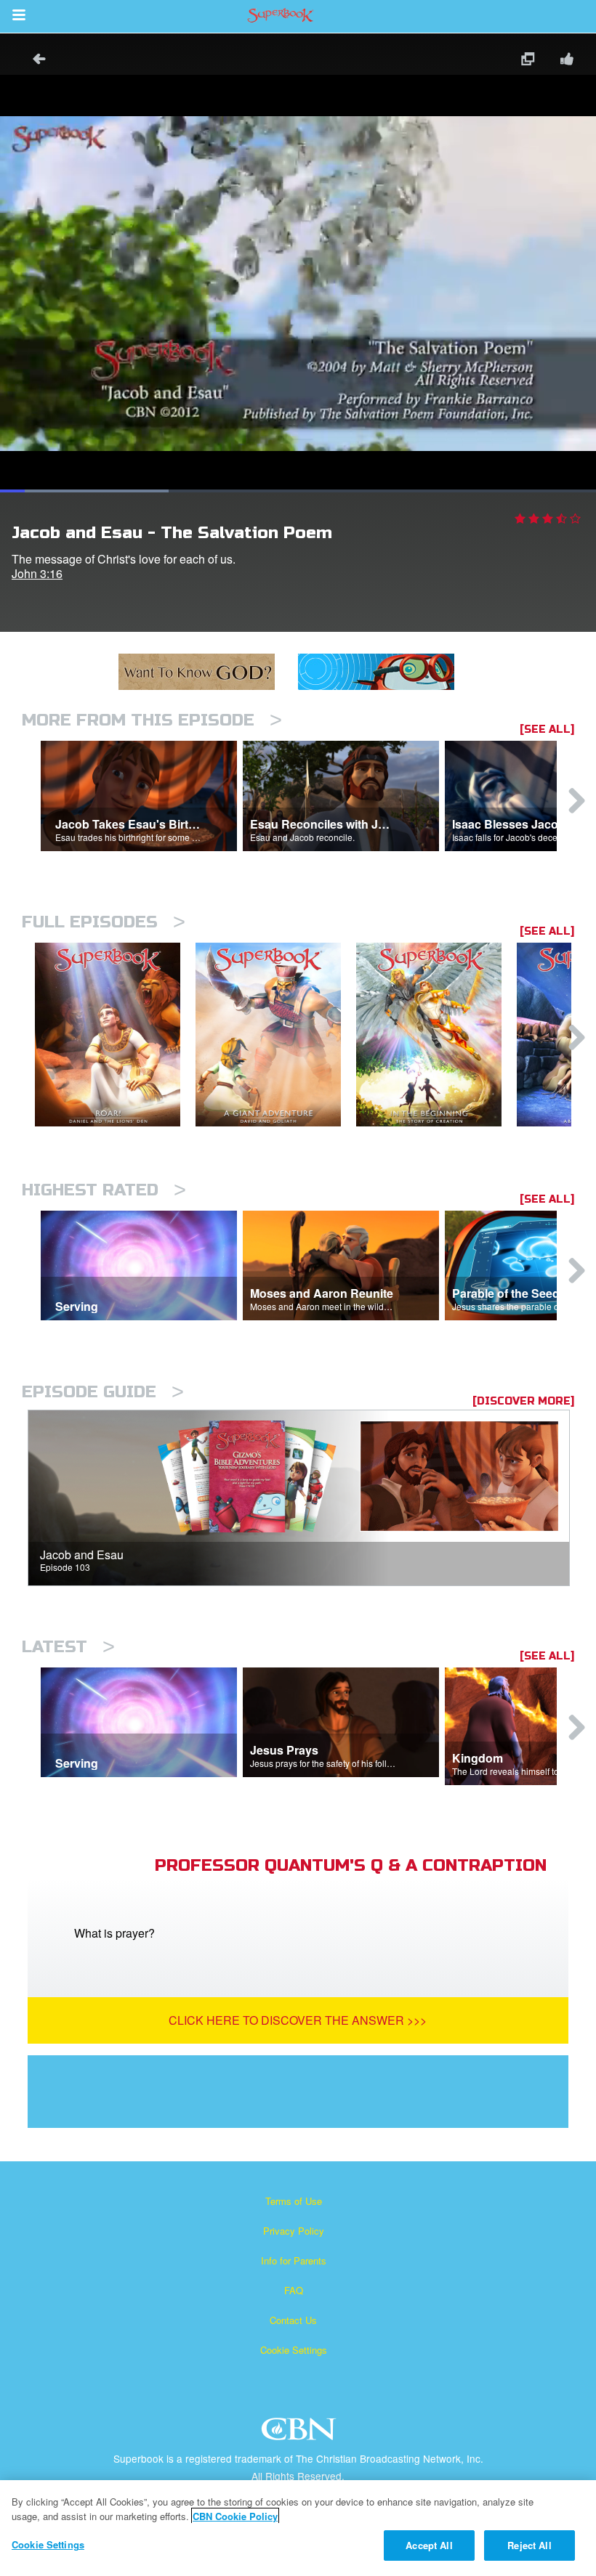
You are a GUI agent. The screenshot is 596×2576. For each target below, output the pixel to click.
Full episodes (104, 922)
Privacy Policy (294, 2231)
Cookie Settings (294, 2350)
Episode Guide (103, 1392)
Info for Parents (294, 2260)
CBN (301, 2433)
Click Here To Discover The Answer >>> (298, 2020)
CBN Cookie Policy (235, 2516)
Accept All (429, 2545)
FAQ (294, 2290)
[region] (298, 2528)
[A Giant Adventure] (276, 1035)
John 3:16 (37, 573)
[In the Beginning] (436, 1035)
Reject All (529, 2545)
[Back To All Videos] (34, 61)
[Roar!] (115, 1035)
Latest (68, 1647)
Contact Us (293, 2320)
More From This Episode (152, 720)
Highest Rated (104, 1190)
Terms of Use (294, 2201)
